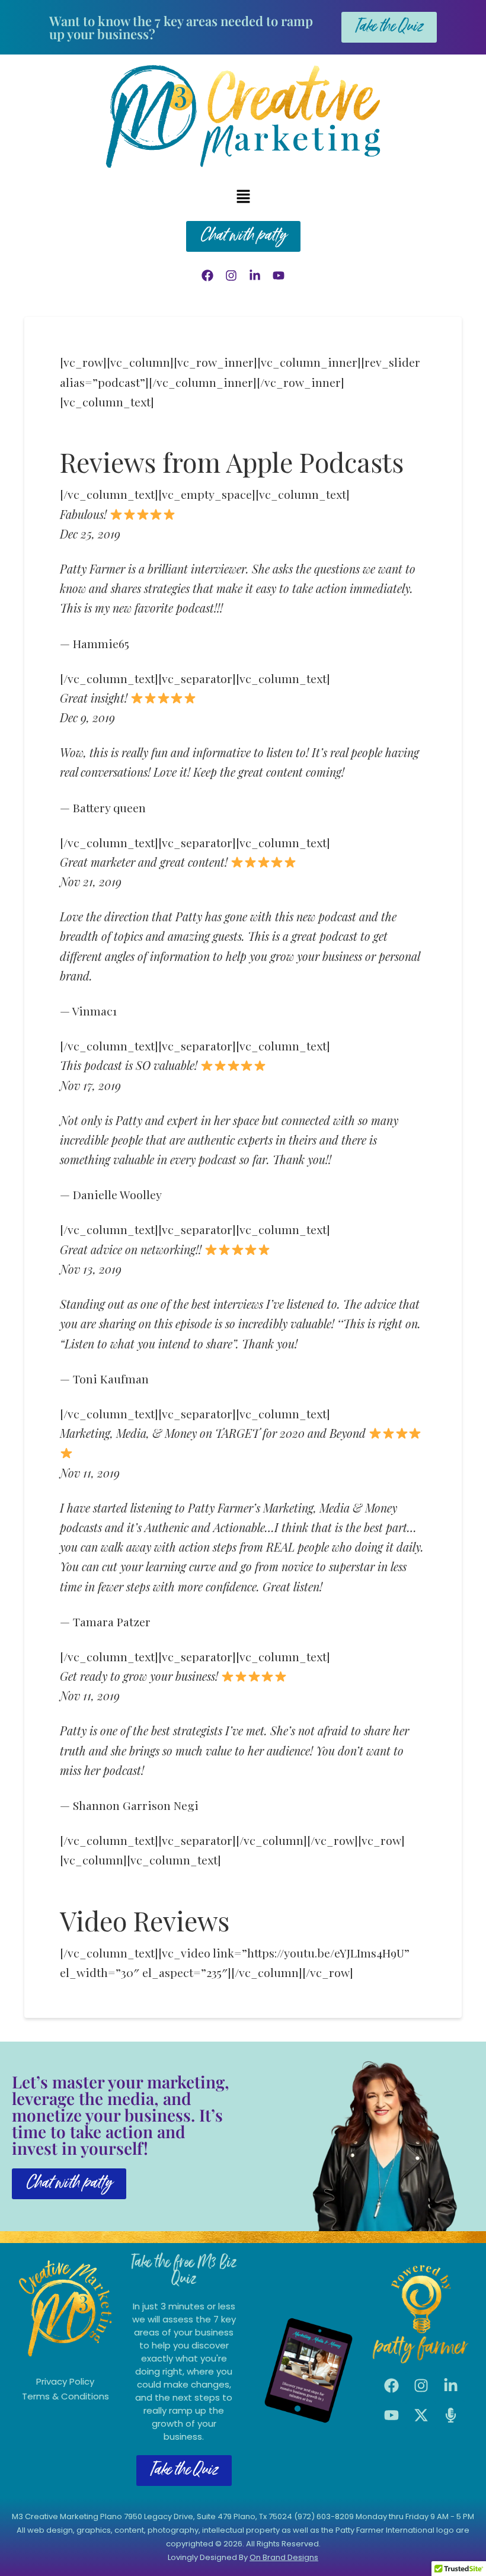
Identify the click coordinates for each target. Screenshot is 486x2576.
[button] (243, 197)
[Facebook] (207, 275)
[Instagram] (231, 275)
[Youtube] (279, 275)
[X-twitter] (421, 2415)
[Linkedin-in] (255, 275)
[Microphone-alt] (450, 2415)
